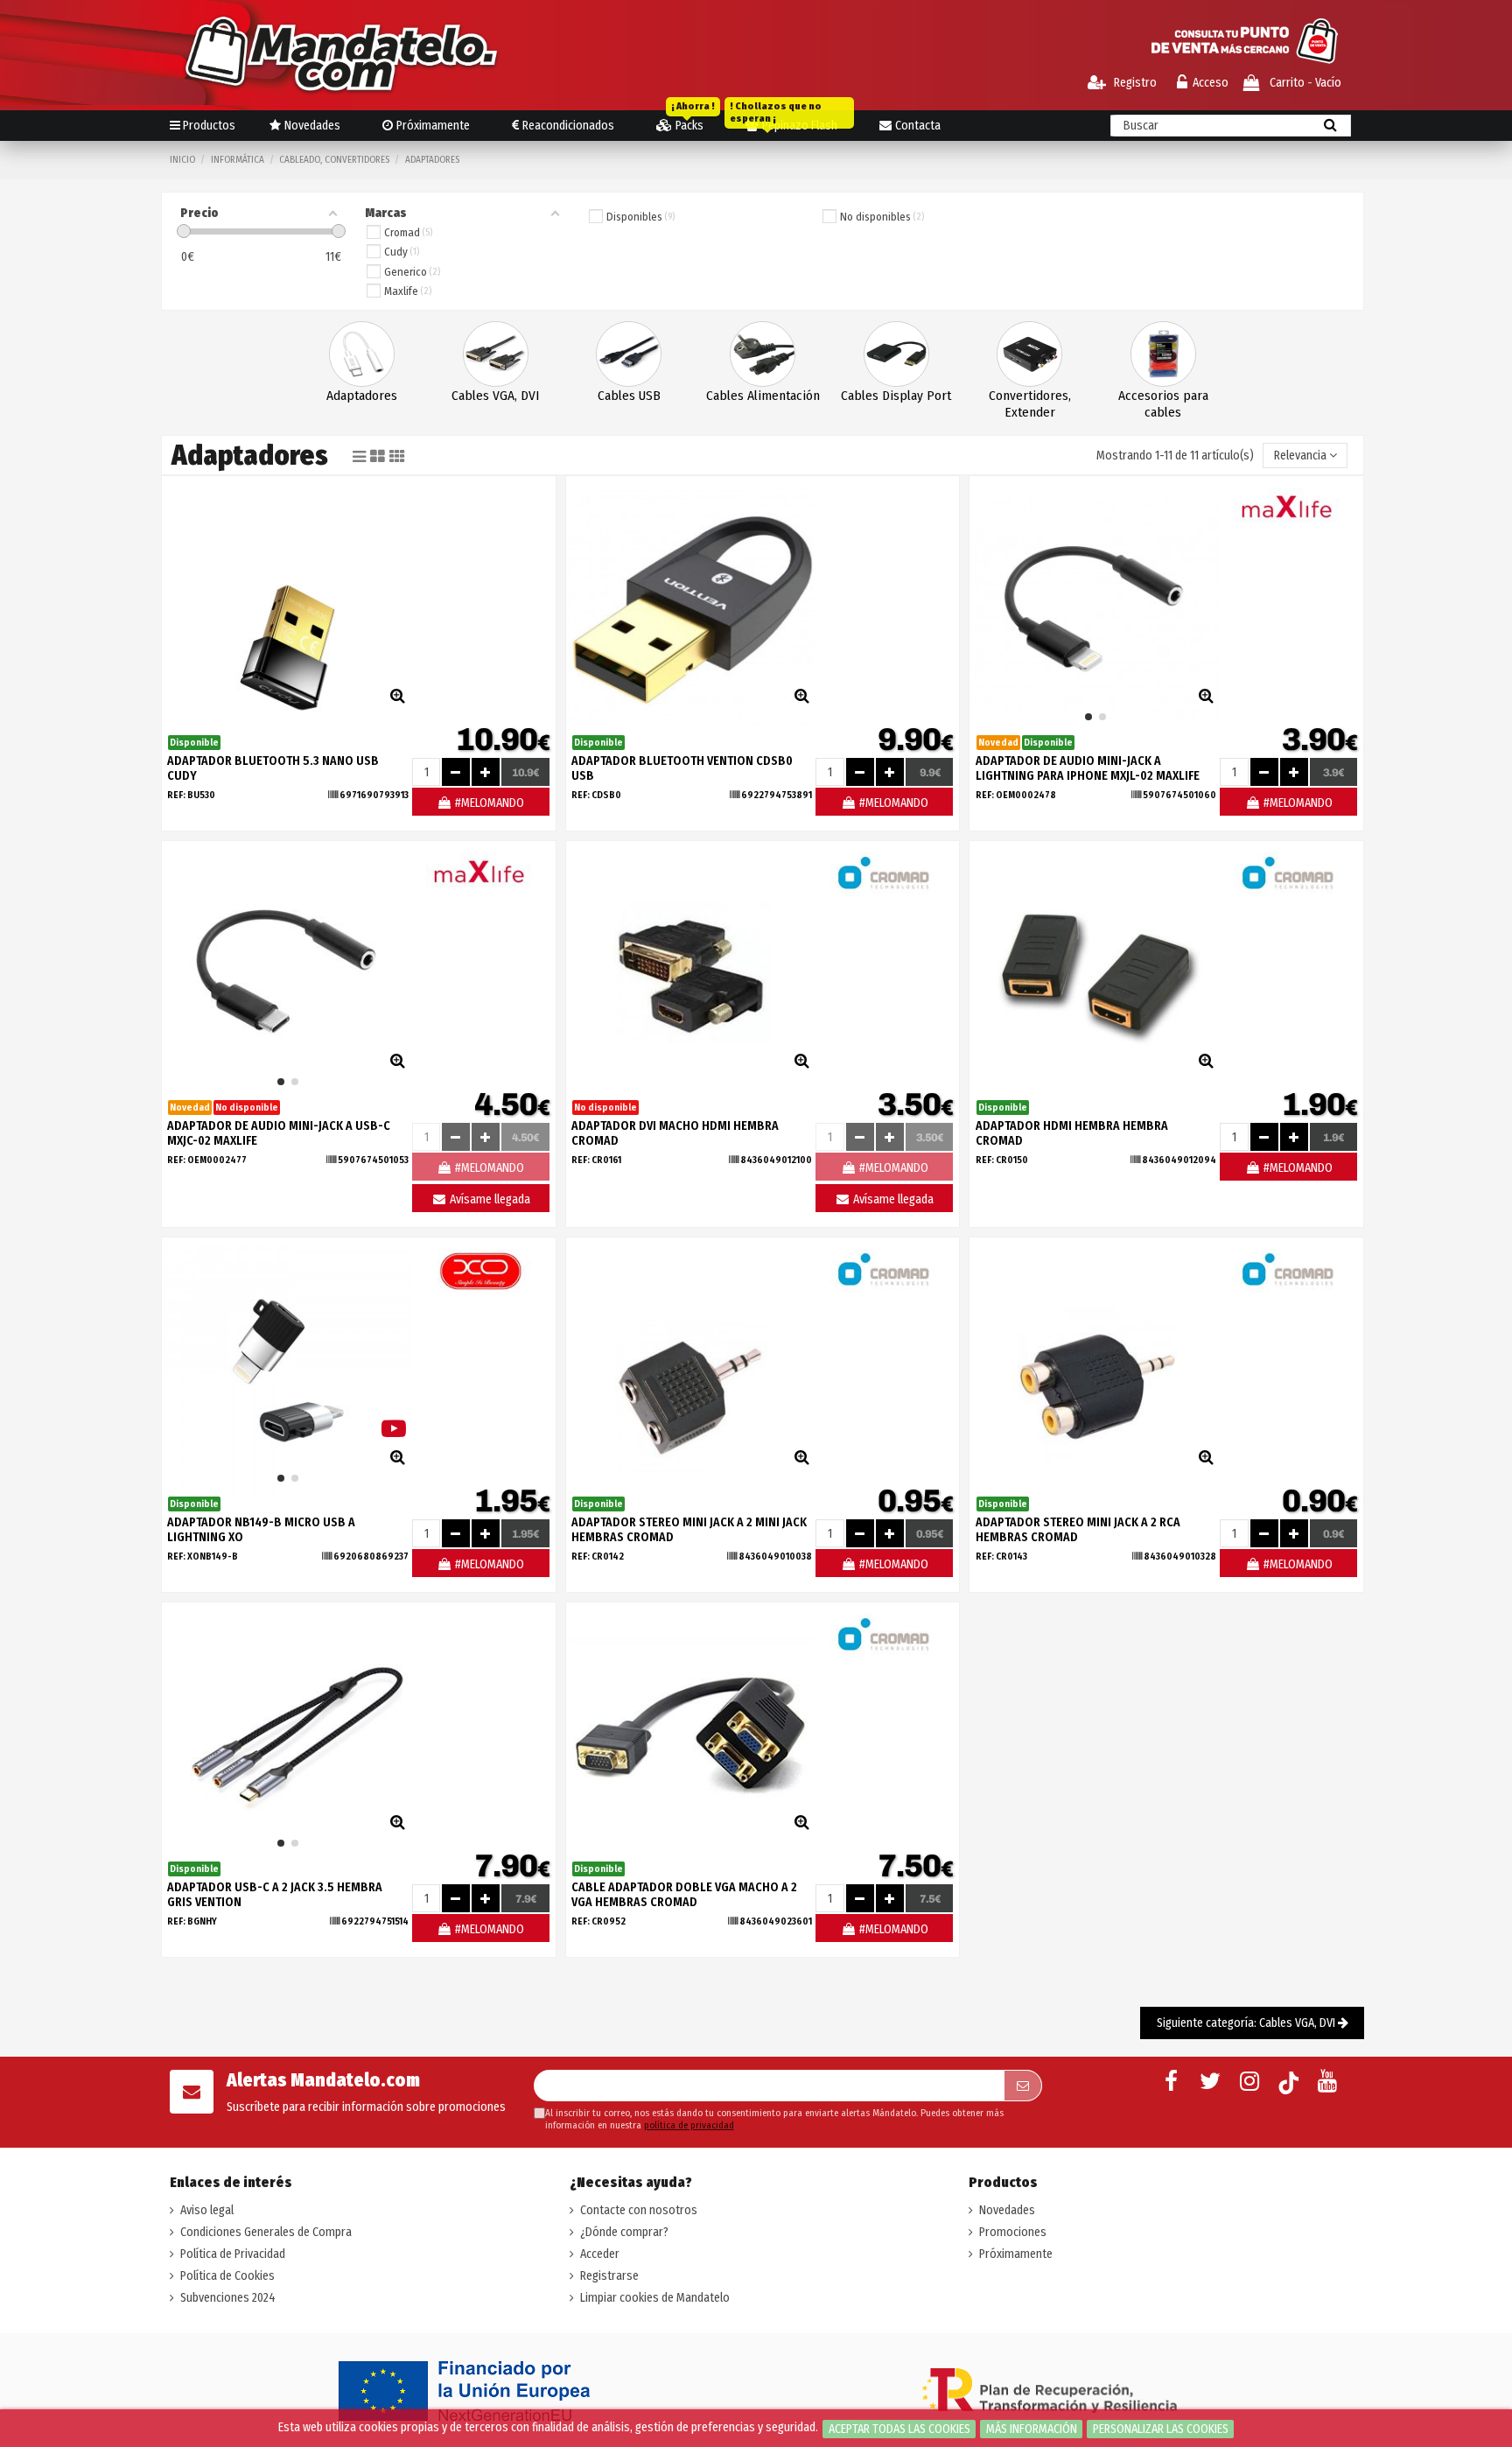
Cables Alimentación (763, 396)
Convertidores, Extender (1030, 404)
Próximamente (1016, 2254)
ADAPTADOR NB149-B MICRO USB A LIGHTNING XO (261, 1530)
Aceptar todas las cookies (899, 2429)
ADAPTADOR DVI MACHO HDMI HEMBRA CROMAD (675, 1133)
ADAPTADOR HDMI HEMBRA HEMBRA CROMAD (1072, 1133)
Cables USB (629, 396)
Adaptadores (362, 396)
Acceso (1211, 83)
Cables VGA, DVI (495, 396)
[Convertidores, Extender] (1029, 354)
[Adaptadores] (362, 354)
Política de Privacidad (233, 2254)
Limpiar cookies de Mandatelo (655, 2298)
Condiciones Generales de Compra (266, 2232)
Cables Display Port (896, 396)
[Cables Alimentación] (763, 354)
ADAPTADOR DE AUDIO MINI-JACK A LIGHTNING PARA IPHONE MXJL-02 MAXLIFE (1088, 768)
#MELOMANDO (488, 803)
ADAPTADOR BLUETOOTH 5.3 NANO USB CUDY (273, 768)
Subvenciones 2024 (228, 2298)
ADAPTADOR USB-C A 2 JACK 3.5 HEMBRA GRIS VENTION (275, 1895)
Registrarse (609, 2276)
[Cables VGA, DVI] (496, 354)
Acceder (600, 2254)
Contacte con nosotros (639, 2210)
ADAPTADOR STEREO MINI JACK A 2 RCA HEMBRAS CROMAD (1078, 1530)
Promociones (1013, 2232)
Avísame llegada (489, 1199)
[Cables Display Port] (896, 354)
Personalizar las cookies (1161, 2429)
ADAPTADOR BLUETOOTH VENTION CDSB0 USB (682, 768)
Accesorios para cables (1163, 404)
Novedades (1007, 2210)
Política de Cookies (227, 2276)
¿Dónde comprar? (624, 2232)
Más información (1032, 2429)
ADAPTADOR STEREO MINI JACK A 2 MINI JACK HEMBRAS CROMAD (689, 1530)
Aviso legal (207, 2210)
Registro (1134, 83)
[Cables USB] (629, 354)
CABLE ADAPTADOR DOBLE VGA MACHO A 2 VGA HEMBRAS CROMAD (684, 1895)
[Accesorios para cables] (1163, 354)
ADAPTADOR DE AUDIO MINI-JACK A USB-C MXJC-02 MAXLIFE (279, 1133)
